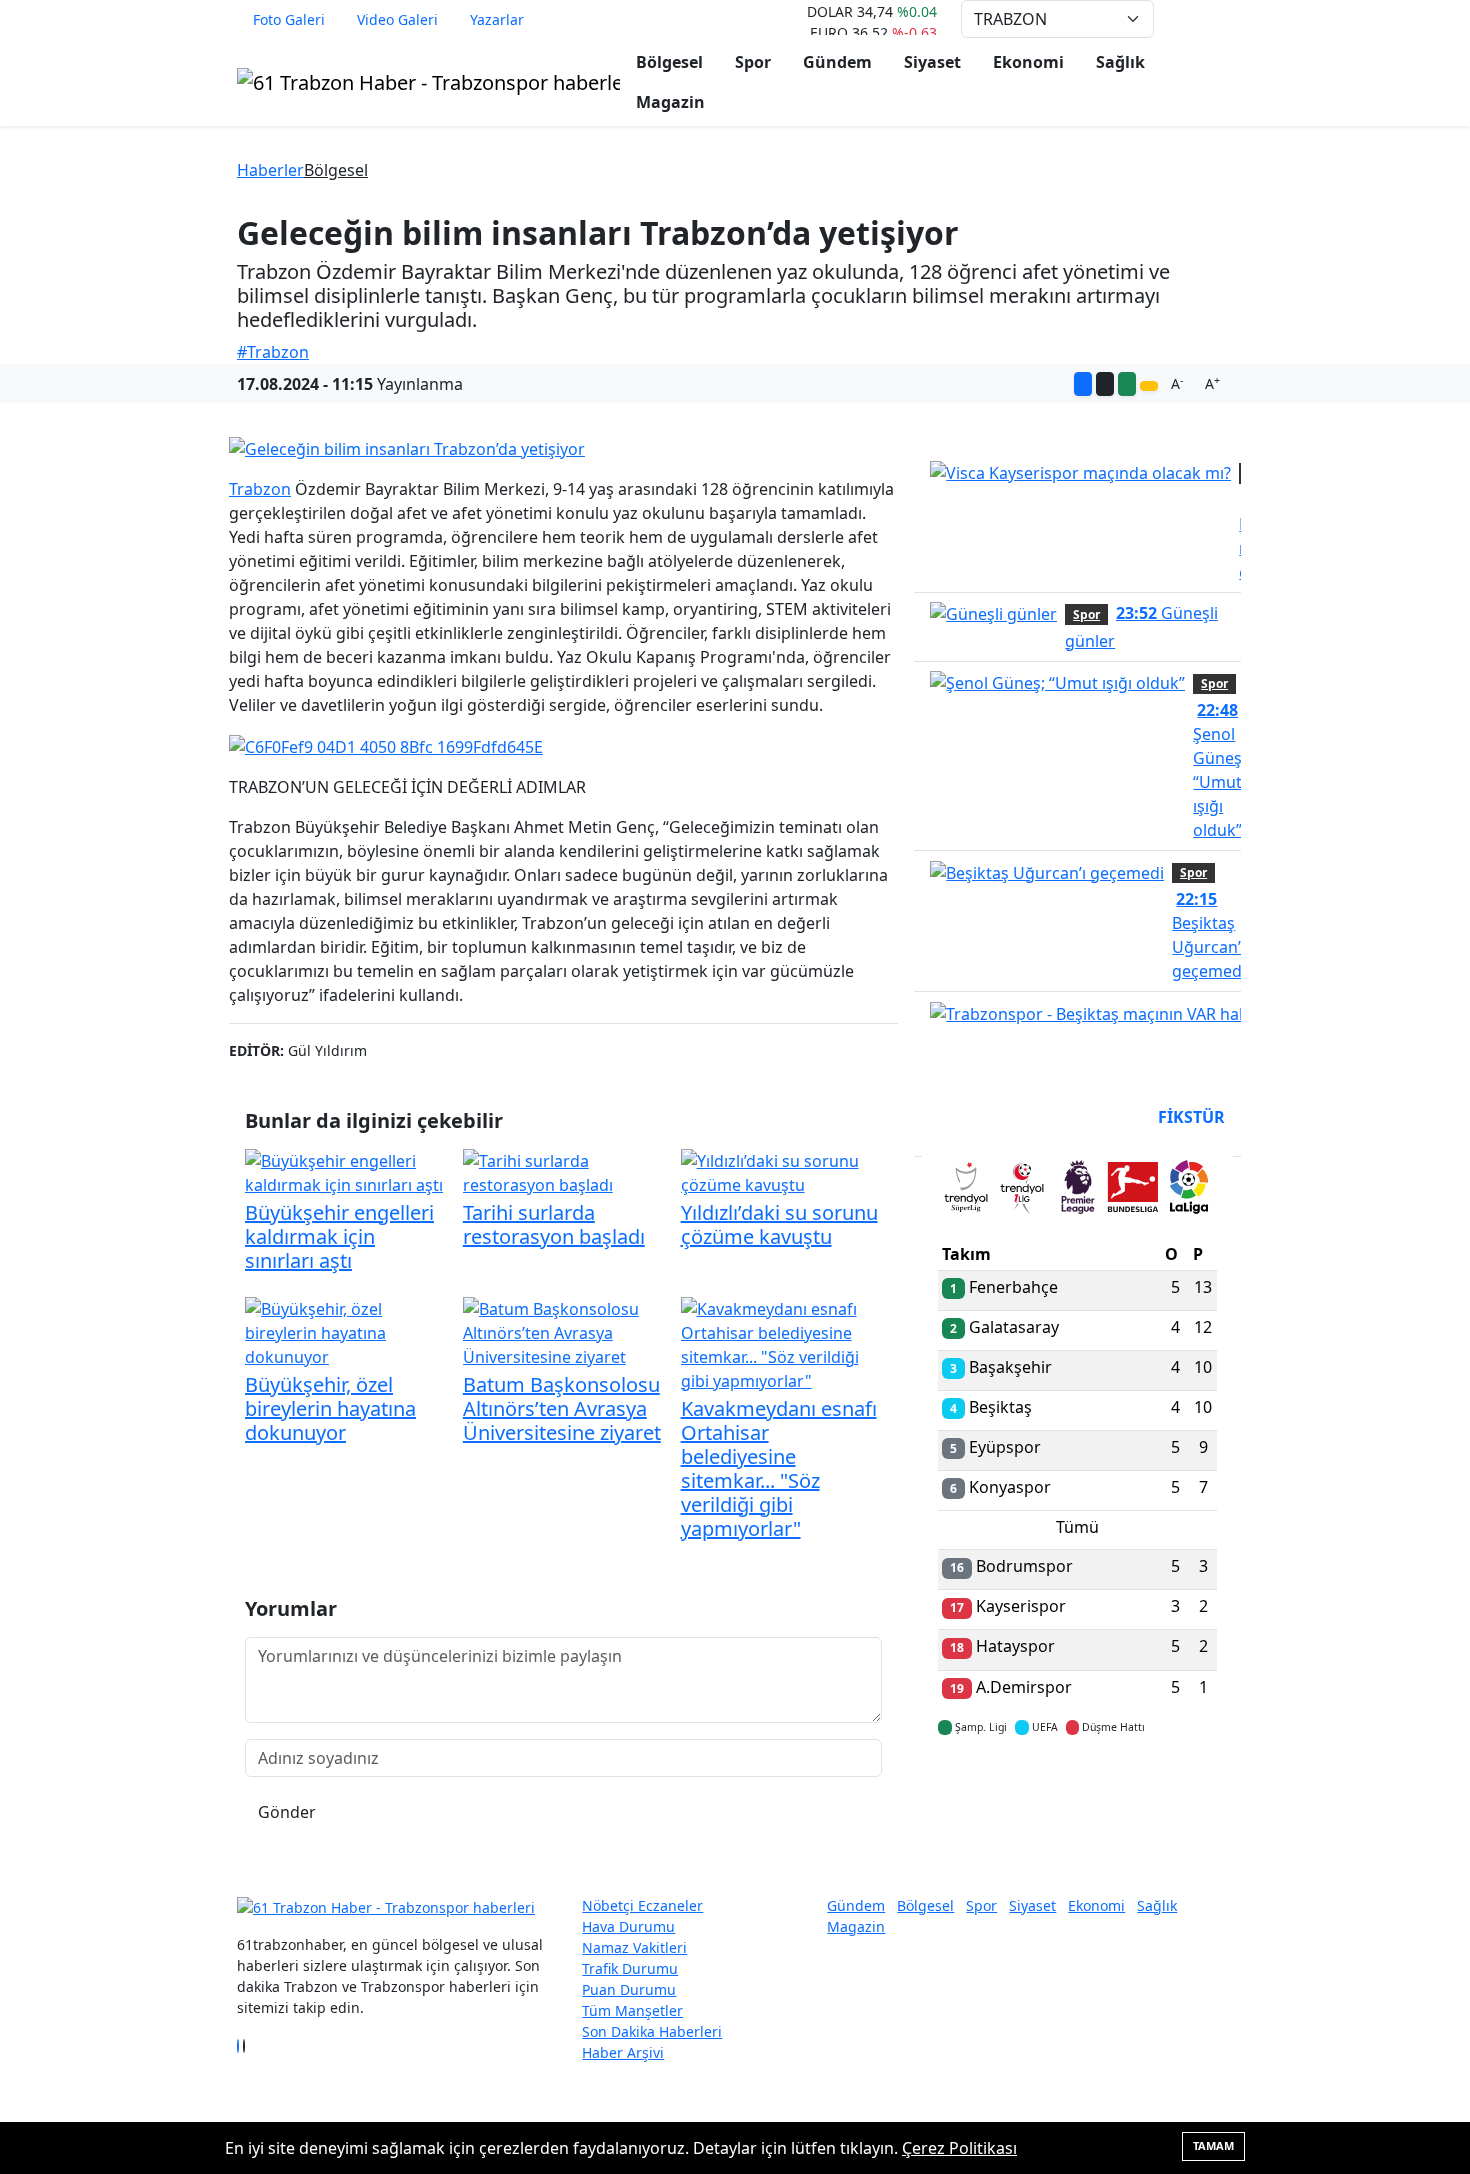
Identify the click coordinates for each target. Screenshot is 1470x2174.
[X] (244, 2046)
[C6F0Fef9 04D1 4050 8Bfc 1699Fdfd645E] (386, 745)
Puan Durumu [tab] (992, 1117)
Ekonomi (1028, 62)
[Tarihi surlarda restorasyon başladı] (564, 1171)
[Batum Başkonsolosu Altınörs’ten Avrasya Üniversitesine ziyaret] (564, 1331)
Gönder (287, 1812)
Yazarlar (497, 19)
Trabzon (260, 489)
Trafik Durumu (630, 1968)
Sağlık (1120, 62)
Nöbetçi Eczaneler (642, 1905)
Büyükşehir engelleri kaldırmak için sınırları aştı (339, 1236)
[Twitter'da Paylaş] (1105, 384)
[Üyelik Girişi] (1225, 19)
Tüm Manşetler (632, 2010)
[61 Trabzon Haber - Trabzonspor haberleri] (428, 80)
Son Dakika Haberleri (652, 2031)
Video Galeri (397, 19)
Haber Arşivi (623, 2052)
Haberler (270, 170)
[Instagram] (250, 2046)
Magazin (670, 102)
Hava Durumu (628, 1926)
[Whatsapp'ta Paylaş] (1127, 384)
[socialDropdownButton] (1149, 386)
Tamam (1213, 2145)
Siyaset (932, 62)
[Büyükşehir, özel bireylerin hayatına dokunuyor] (346, 1331)
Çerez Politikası (959, 2148)
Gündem (837, 62)
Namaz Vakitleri (634, 1947)
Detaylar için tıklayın (1078, 1786)
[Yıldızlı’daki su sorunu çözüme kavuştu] (782, 1171)
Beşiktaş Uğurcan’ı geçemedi (1209, 935)
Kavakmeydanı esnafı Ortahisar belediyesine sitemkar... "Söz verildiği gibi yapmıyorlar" (779, 1468)
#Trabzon (273, 352)
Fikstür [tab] (1191, 1117)
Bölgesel (669, 62)
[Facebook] (238, 2046)
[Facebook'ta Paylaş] (1083, 384)
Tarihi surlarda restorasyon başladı (554, 1224)
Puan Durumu (629, 1989)
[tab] (966, 1191)
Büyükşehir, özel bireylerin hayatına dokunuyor (330, 1408)
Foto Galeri (289, 19)
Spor (753, 62)
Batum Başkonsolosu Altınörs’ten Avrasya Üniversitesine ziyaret (562, 1408)
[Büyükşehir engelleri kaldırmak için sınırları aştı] (346, 1171)
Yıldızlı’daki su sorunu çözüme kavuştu (779, 1224)
